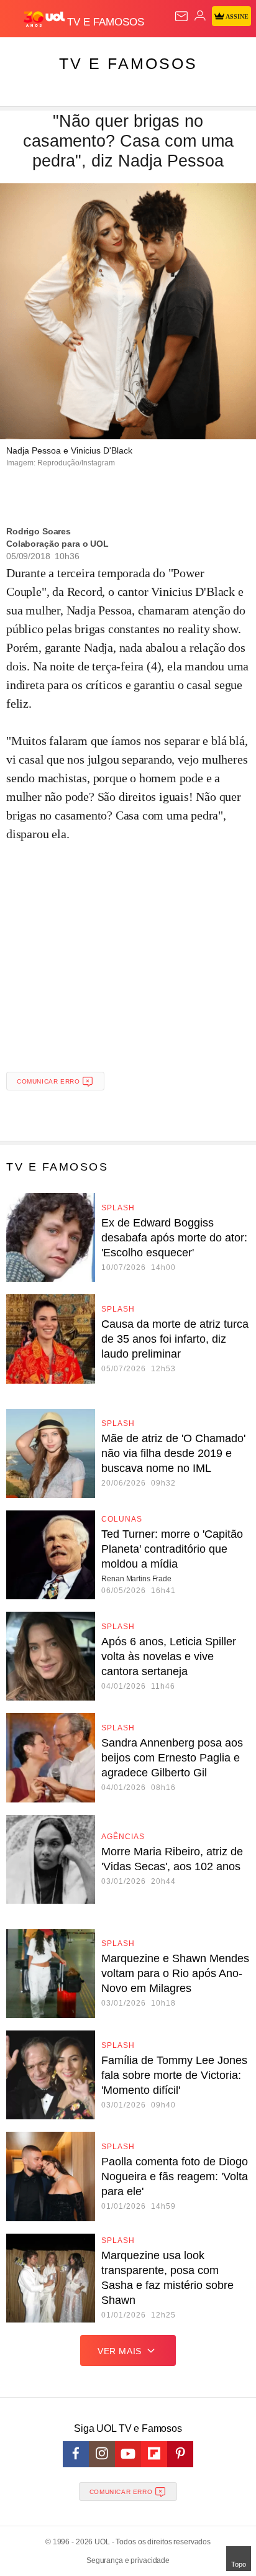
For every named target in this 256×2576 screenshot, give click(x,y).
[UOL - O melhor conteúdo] (45, 19)
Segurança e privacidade (128, 2560)
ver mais (120, 2351)
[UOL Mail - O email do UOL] (181, 16)
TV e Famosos (128, 63)
